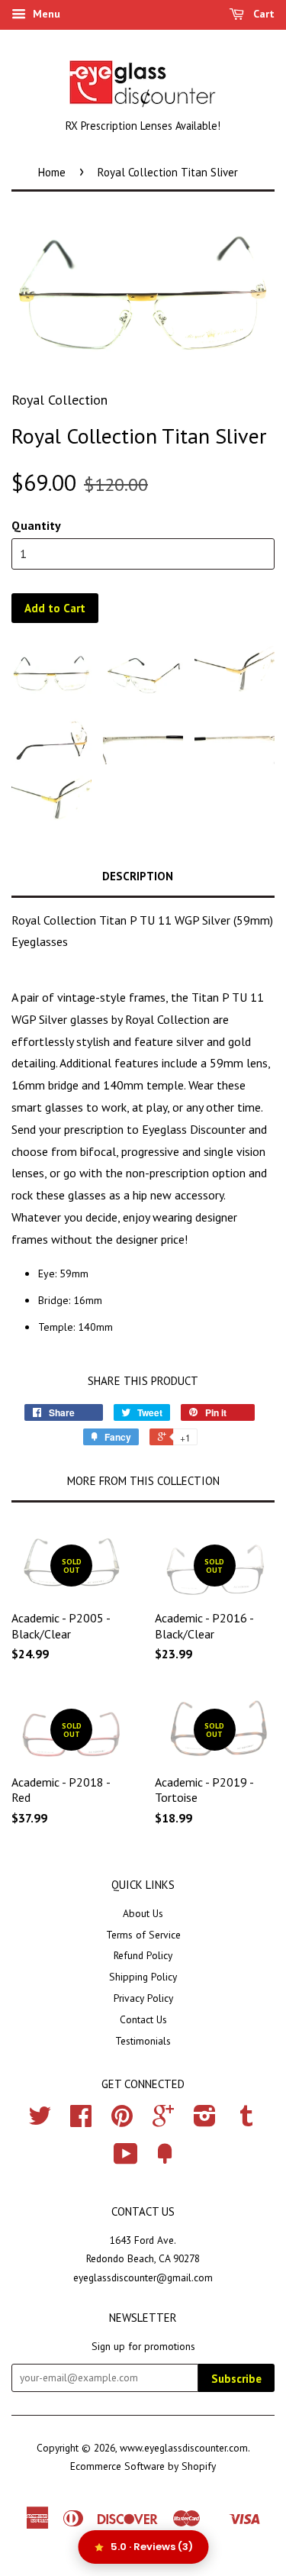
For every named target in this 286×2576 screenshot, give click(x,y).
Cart (262, 14)
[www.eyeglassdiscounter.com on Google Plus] (163, 2121)
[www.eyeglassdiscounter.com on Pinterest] (122, 2121)
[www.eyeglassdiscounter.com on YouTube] (126, 2159)
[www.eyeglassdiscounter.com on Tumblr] (246, 2121)
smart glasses (47, 1107)
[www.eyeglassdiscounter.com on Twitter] (40, 2121)
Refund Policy (143, 1955)
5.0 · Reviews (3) (152, 2547)
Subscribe (236, 2379)
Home (52, 172)
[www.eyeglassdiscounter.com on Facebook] (81, 2121)
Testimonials (143, 2041)
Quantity (36, 525)
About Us (143, 1913)
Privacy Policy (143, 1998)
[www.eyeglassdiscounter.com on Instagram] (205, 2121)
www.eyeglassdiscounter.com (184, 2448)
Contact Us (143, 2019)
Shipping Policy (143, 1977)
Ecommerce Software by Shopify (143, 2466)
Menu (45, 14)
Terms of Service (143, 1935)
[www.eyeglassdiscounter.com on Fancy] (165, 2159)
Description (138, 876)
